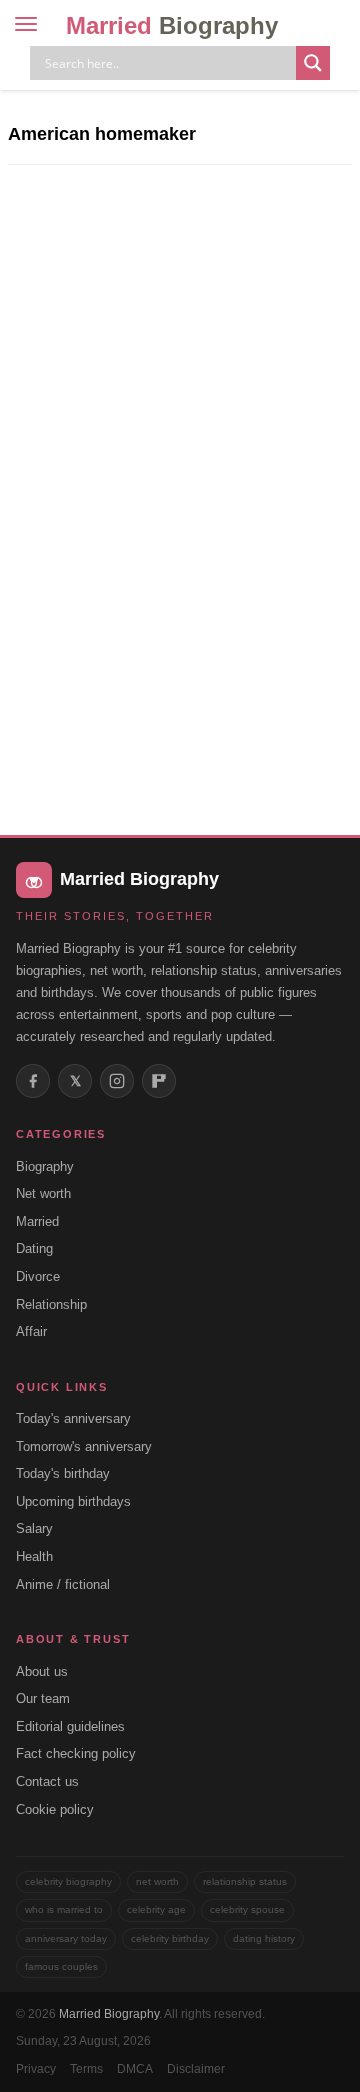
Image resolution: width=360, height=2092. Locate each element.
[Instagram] (117, 1081)
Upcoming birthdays (73, 1501)
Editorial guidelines (70, 1726)
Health (34, 1556)
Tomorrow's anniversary (84, 1446)
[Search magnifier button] (313, 63)
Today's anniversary (73, 1418)
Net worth (43, 1193)
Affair (31, 1331)
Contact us (47, 1781)
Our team (43, 1698)
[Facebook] (33, 1081)
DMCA (135, 2069)
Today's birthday (63, 1473)
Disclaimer (196, 2069)
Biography (45, 1166)
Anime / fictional (63, 1584)
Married (172, 25)
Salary (34, 1528)
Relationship (51, 1304)
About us (42, 1671)
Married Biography (109, 2014)
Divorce (38, 1276)
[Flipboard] (159, 1081)
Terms (86, 2069)
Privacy (36, 2069)
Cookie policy (55, 1809)
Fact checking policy (76, 1753)
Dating (34, 1248)
